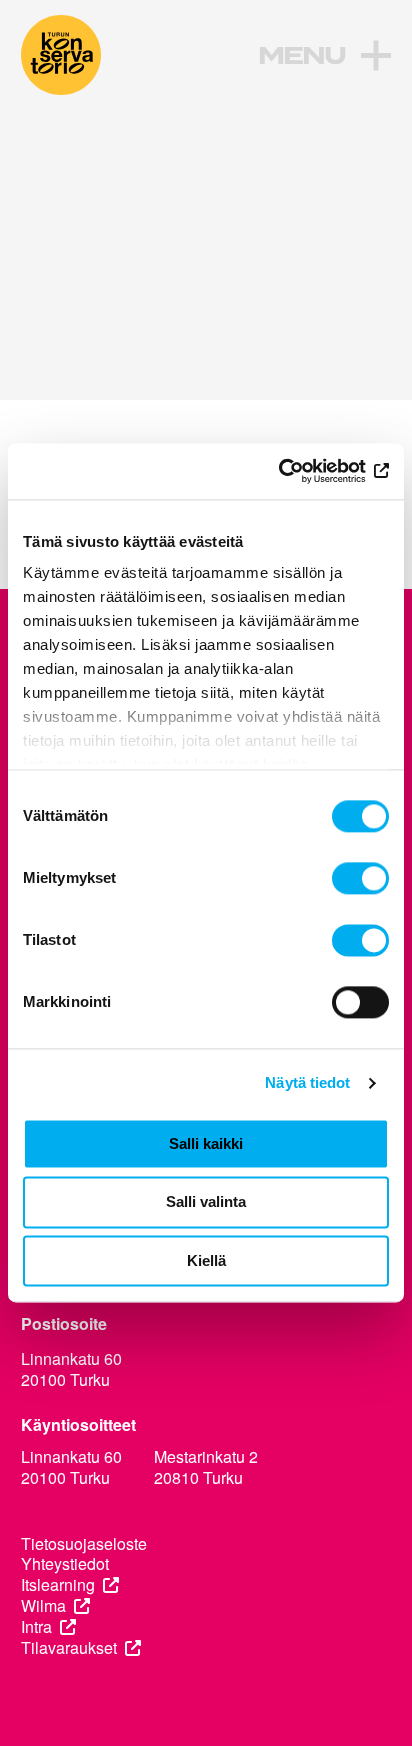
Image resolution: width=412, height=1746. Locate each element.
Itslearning (58, 1585)
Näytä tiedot (307, 1082)
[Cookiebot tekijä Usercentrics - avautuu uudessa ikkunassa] (301, 471)
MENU (301, 57)
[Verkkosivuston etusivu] (61, 55)
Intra (36, 1627)
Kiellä (206, 1260)
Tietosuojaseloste (84, 1544)
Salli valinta (206, 1202)
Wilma (43, 1606)
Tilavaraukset (69, 1648)
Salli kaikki (206, 1143)
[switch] (360, 878)
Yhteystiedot (65, 1564)
